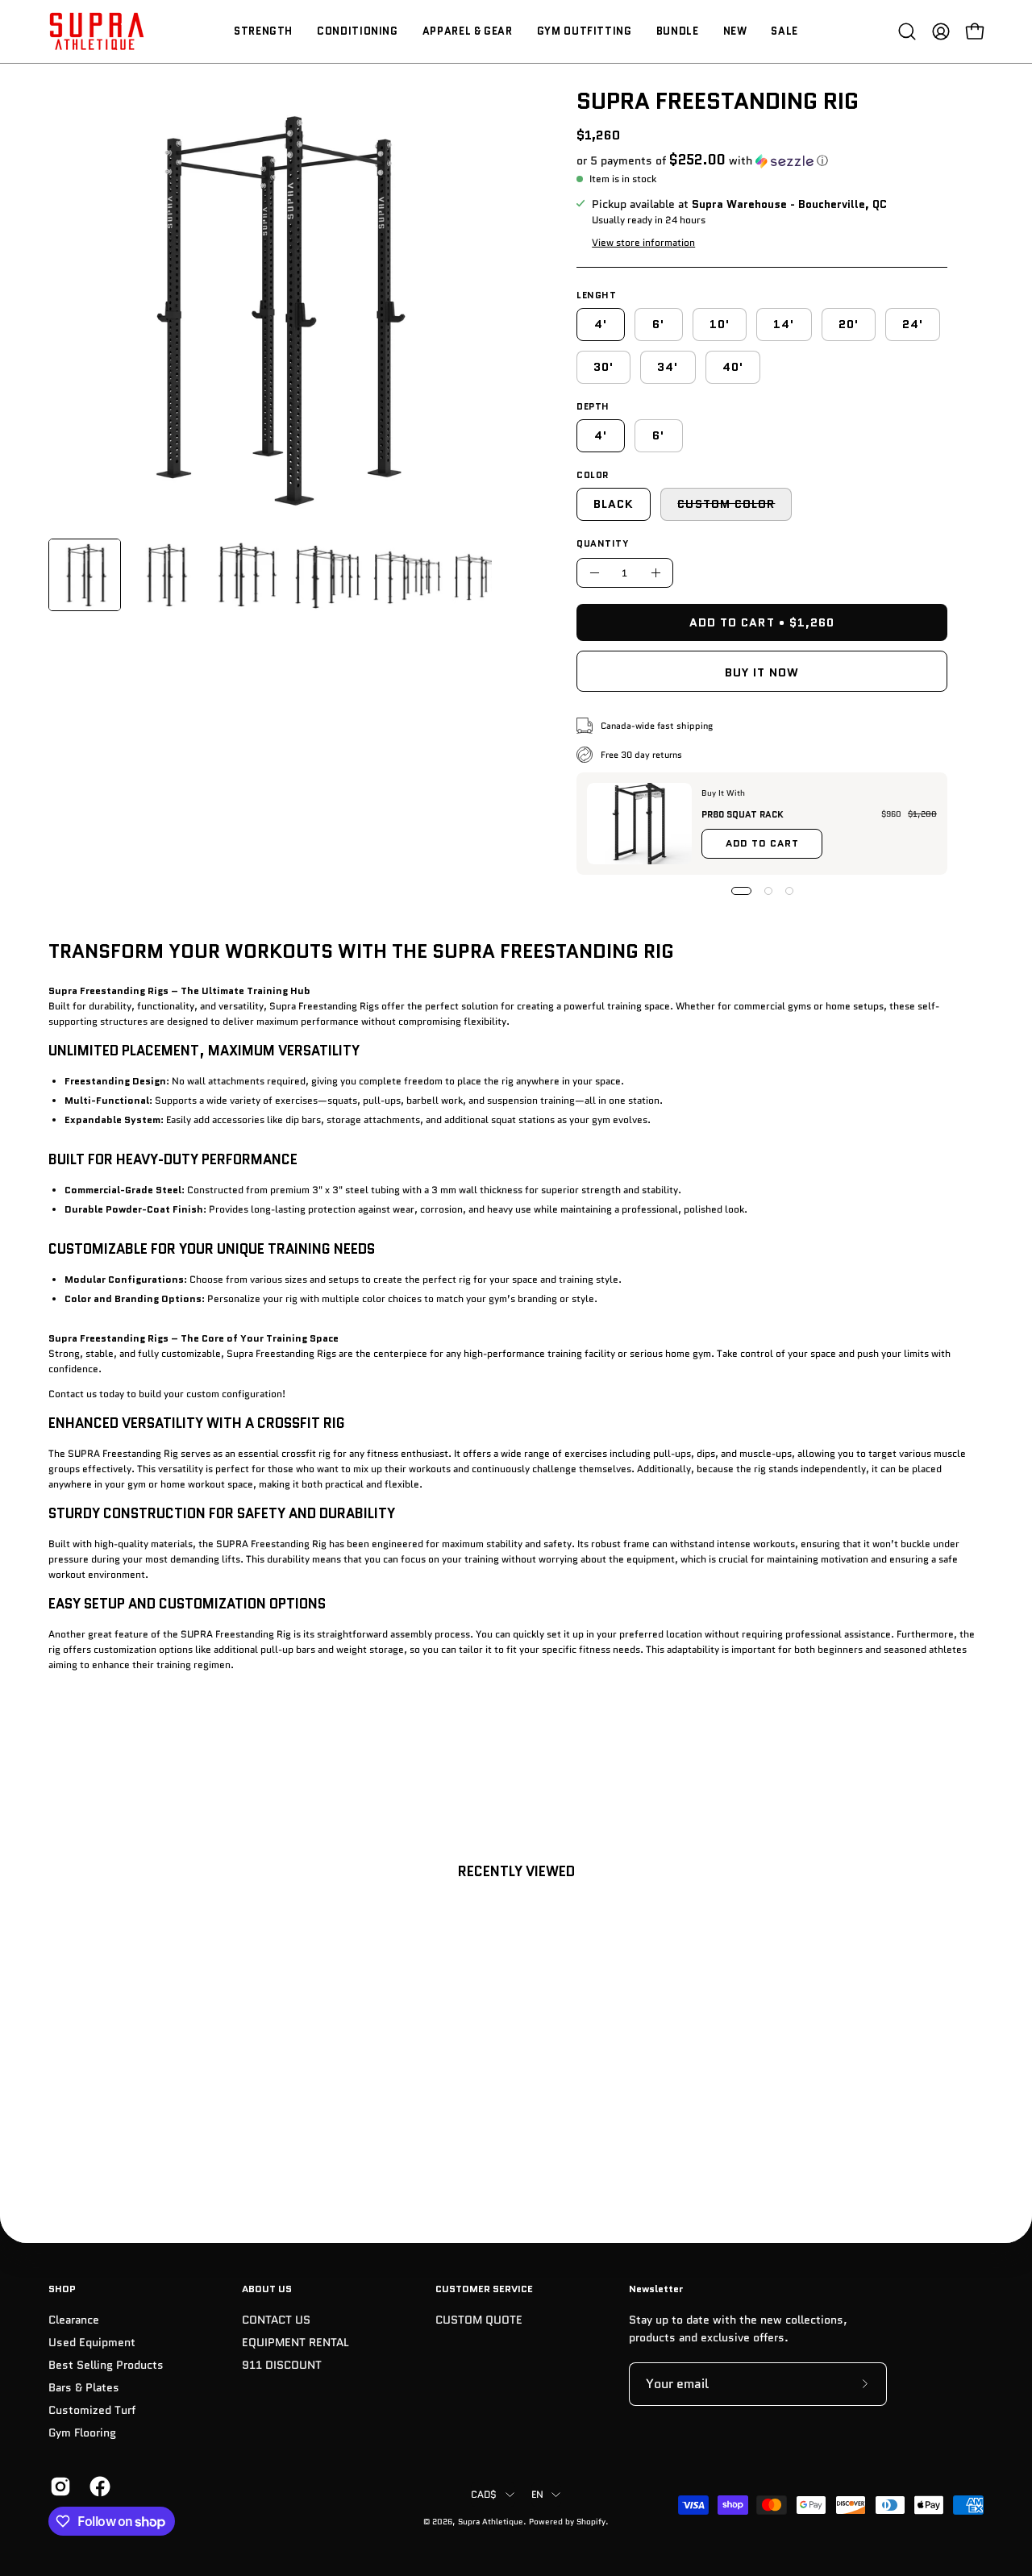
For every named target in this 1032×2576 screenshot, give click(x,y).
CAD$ (484, 2494)
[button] (907, 31)
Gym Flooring (82, 2434)
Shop (62, 2289)
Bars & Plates (84, 2388)
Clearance (74, 2320)
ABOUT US (267, 2289)
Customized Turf (92, 2411)
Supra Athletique (491, 2522)
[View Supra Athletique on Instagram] (58, 2487)
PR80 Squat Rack (743, 814)
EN (537, 2494)
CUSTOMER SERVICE (484, 2289)
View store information (643, 242)
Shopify (591, 2522)
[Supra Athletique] (97, 31)
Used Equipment (92, 2343)
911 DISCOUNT (282, 2365)
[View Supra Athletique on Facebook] (97, 2487)
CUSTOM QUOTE (479, 2320)
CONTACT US (276, 2320)
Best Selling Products (106, 2365)
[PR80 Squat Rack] (639, 824)
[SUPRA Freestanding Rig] (85, 575)
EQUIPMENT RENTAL (295, 2343)
